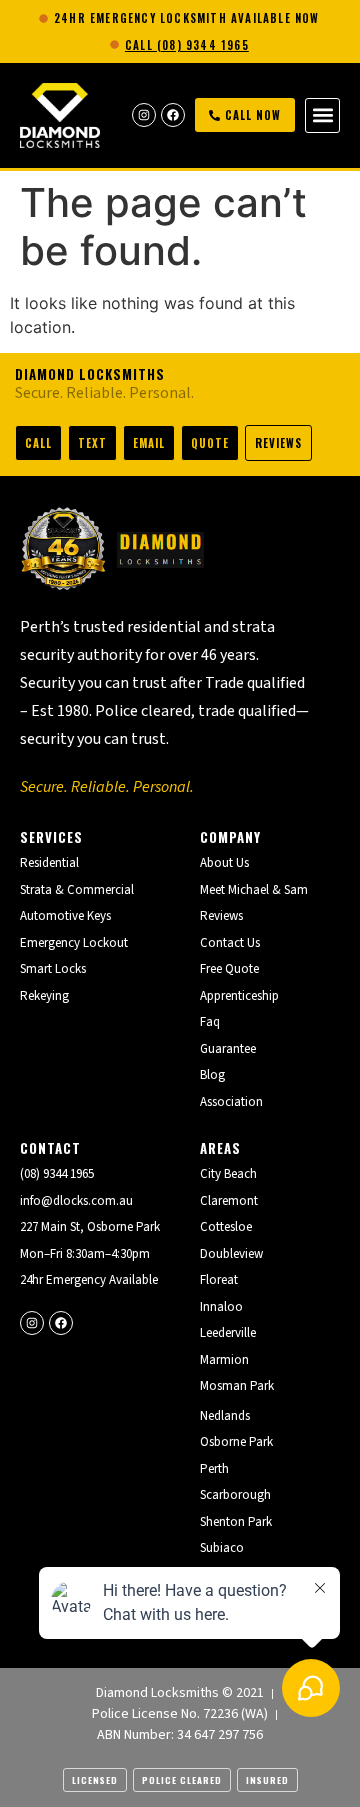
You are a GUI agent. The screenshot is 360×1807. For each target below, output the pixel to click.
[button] (322, 115)
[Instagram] (144, 115)
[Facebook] (173, 115)
